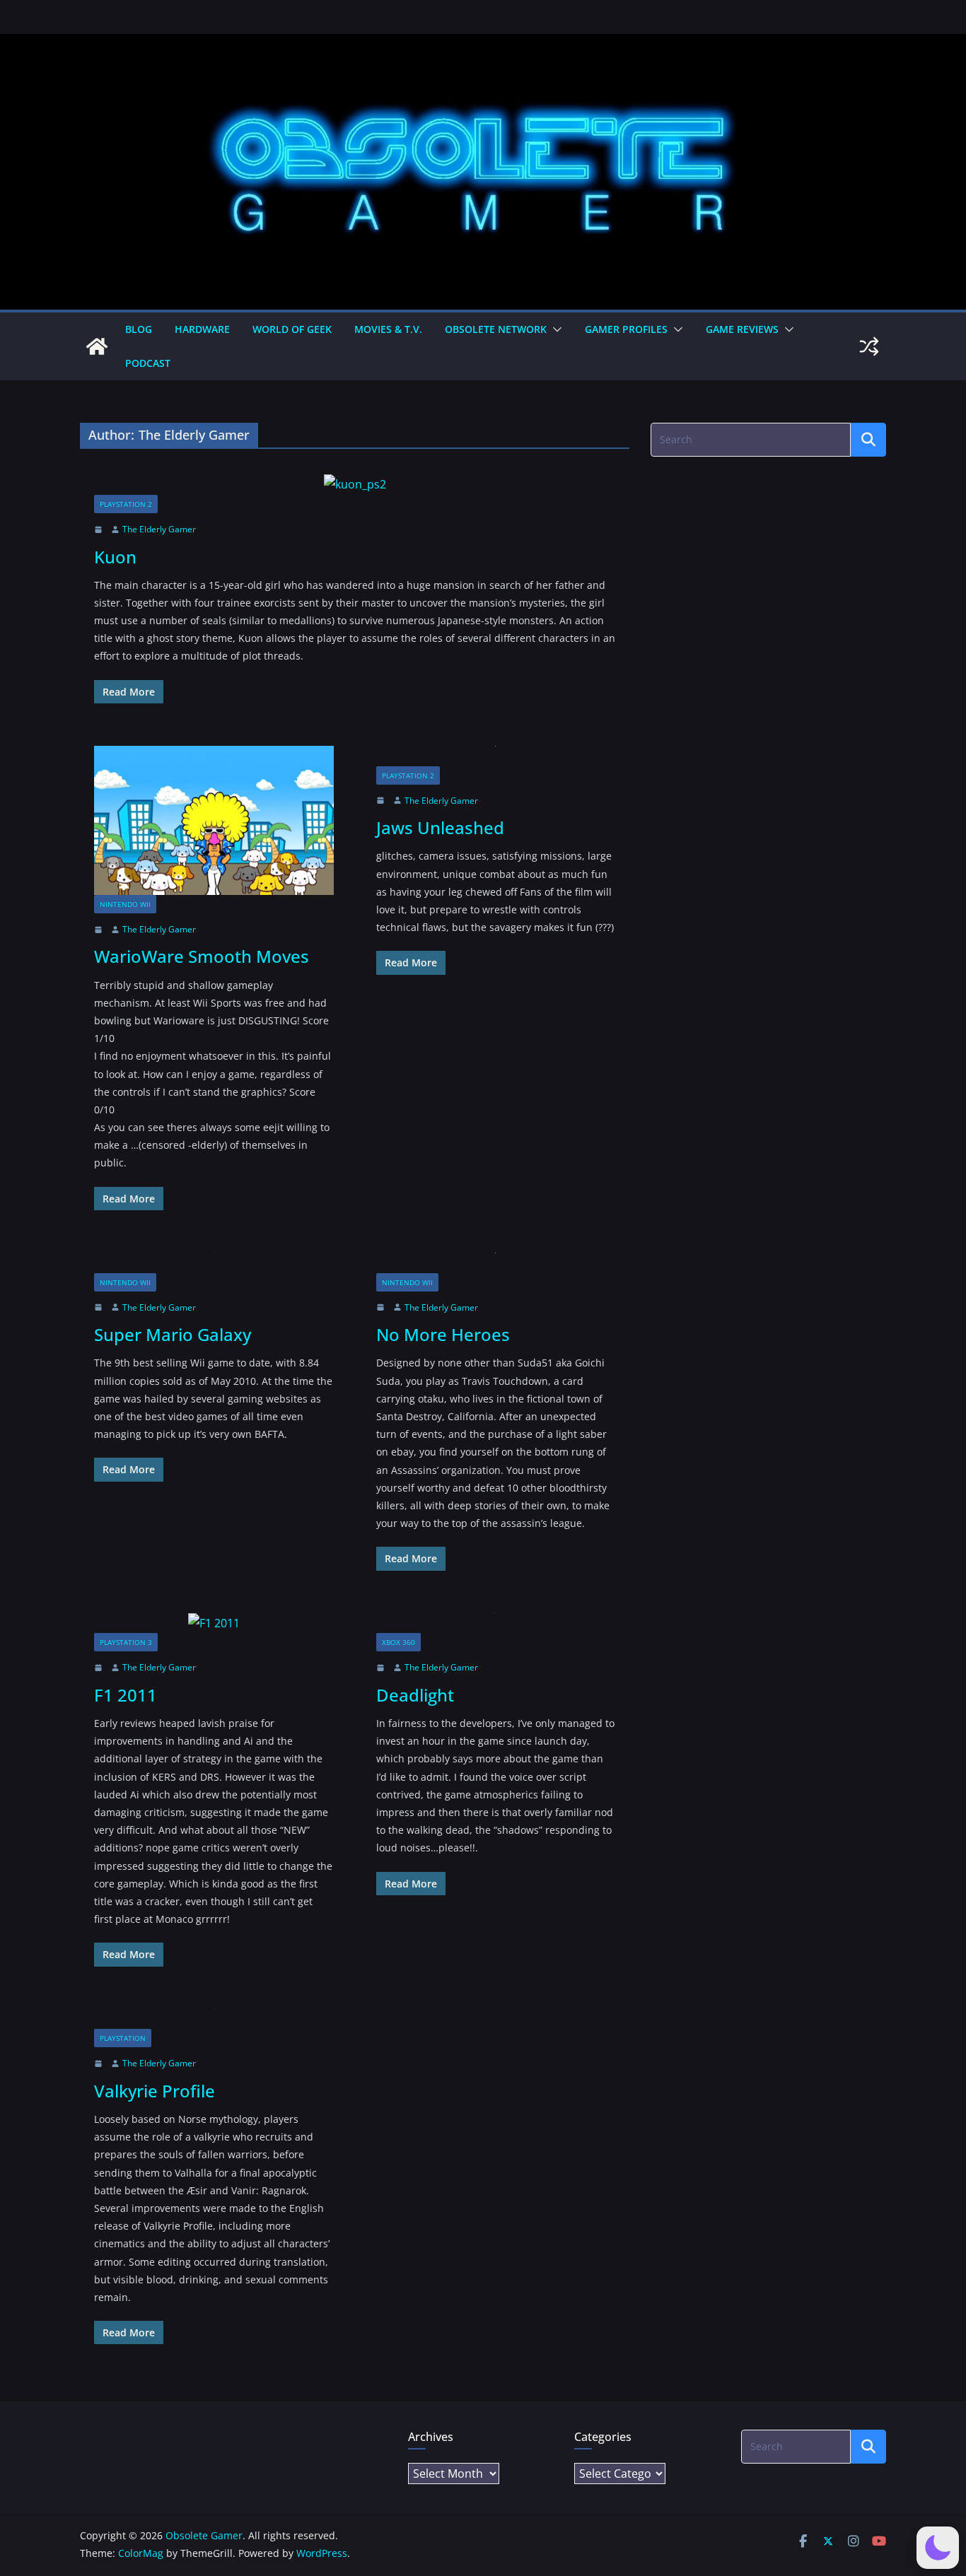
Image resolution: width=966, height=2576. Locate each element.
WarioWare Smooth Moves (202, 956)
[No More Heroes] (496, 1263)
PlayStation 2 (126, 504)
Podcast (148, 363)
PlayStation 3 (126, 1642)
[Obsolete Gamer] (97, 346)
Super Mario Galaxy (173, 1334)
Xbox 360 (398, 1642)
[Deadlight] (496, 1623)
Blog (139, 329)
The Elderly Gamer (159, 529)
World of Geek (292, 329)
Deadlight (415, 1695)
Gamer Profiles (626, 329)
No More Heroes (443, 1334)
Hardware (202, 329)
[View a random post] (869, 346)
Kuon (115, 557)
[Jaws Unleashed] (496, 756)
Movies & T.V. (388, 329)
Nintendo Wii (125, 904)
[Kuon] (355, 485)
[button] (554, 329)
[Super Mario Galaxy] (214, 1263)
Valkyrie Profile (155, 2091)
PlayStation (123, 2038)
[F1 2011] (214, 1623)
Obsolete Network (496, 329)
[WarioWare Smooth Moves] (214, 820)
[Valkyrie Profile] (214, 2019)
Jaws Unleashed (440, 827)
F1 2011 (126, 1695)
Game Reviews (742, 329)
